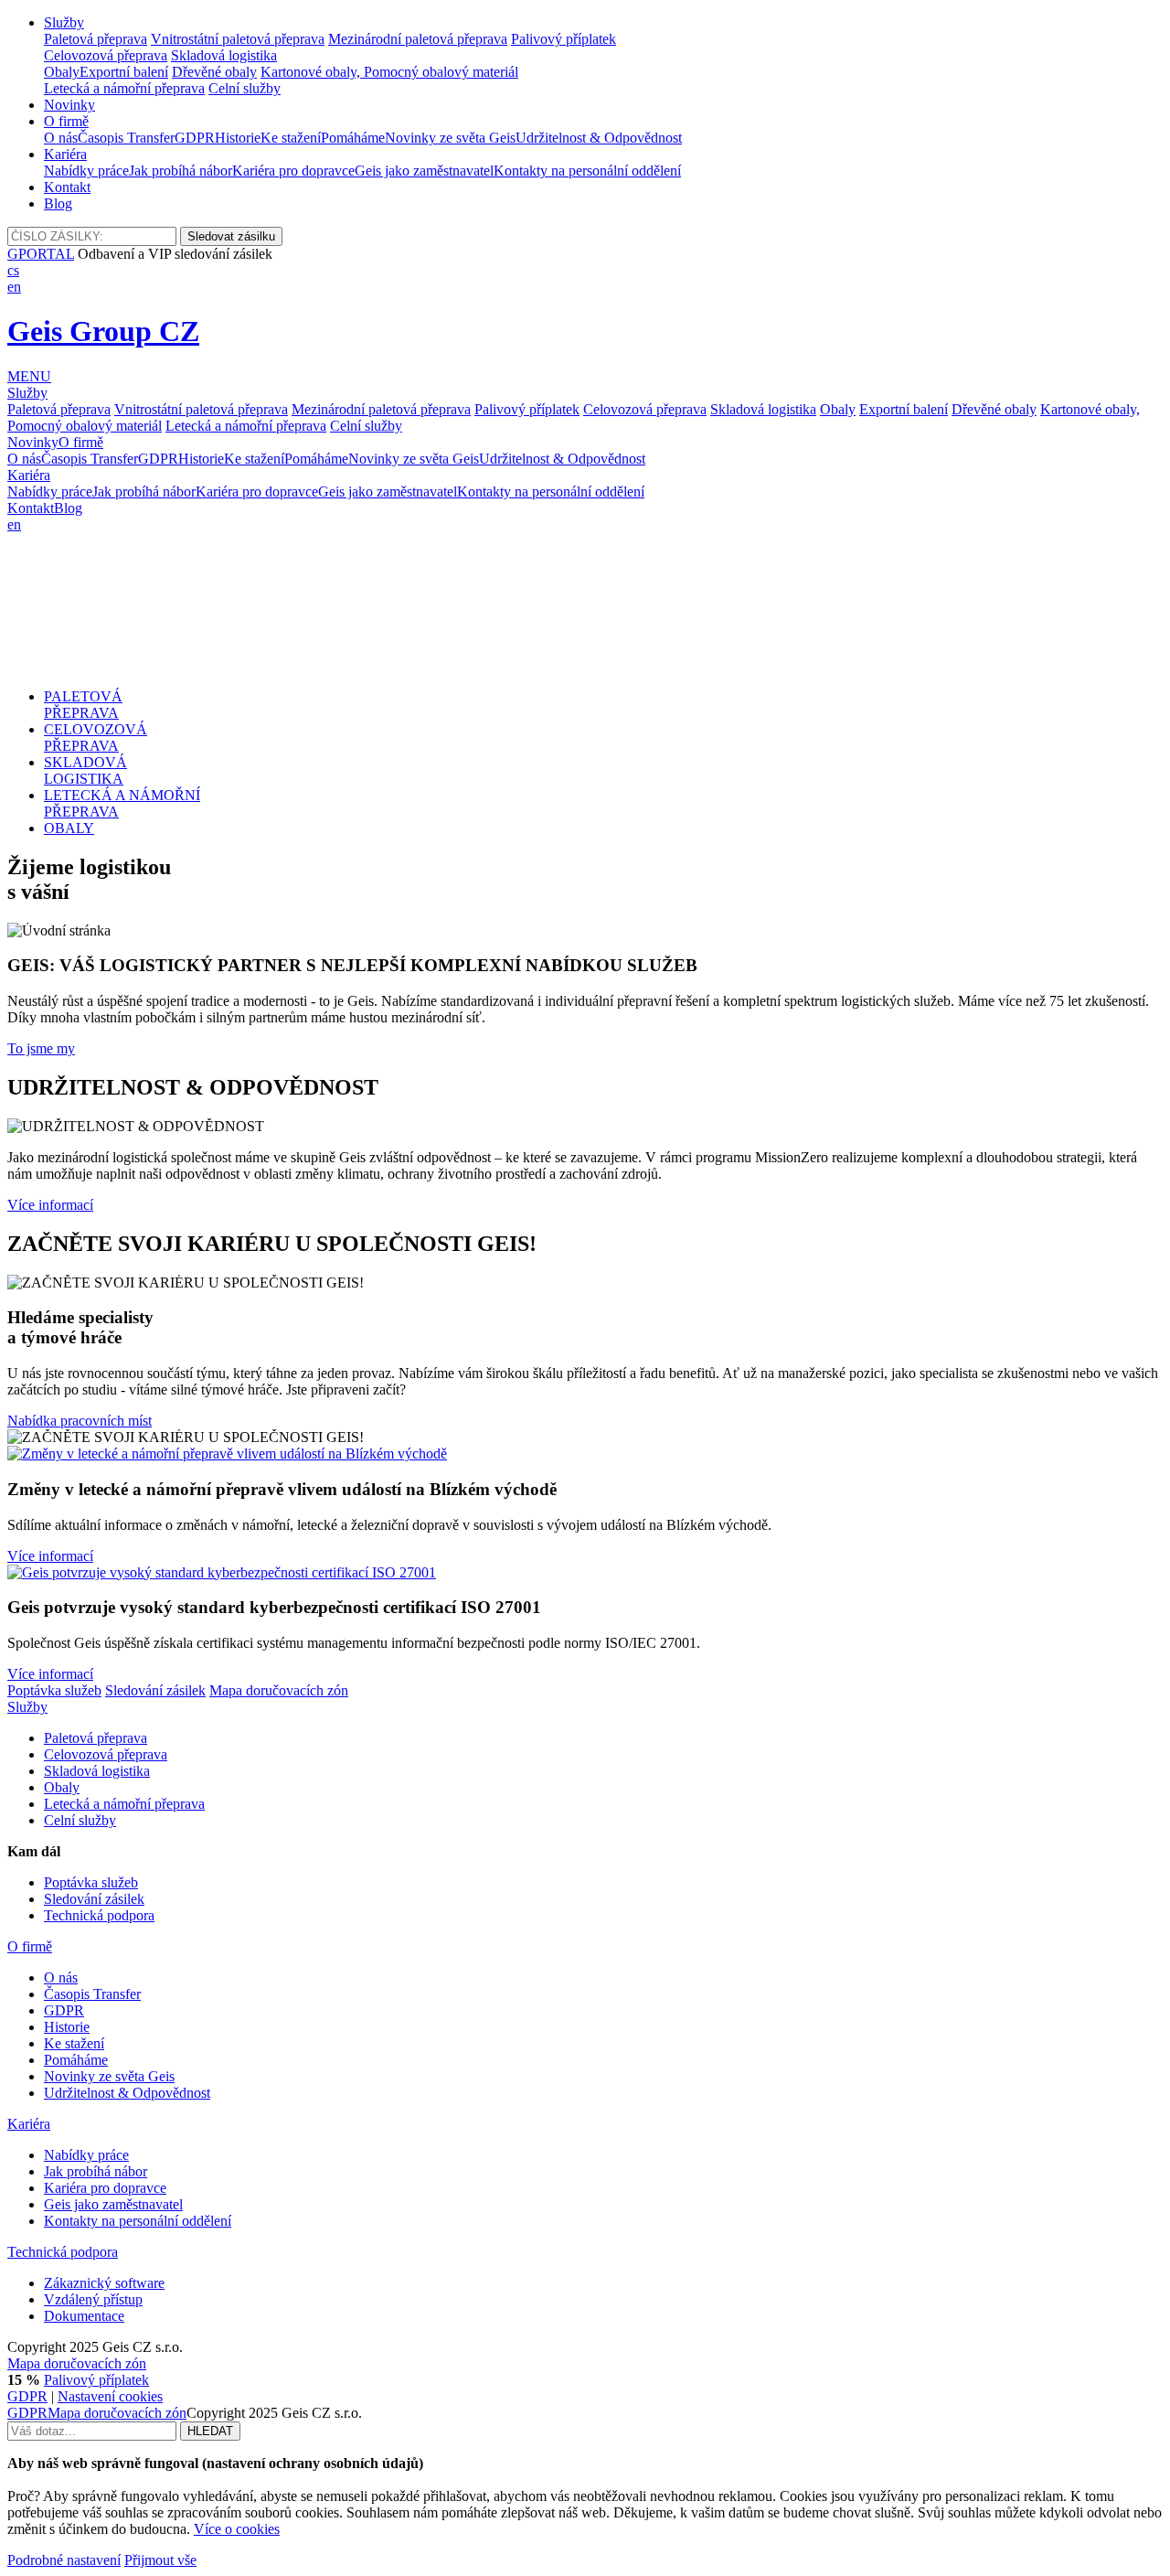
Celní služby (245, 88)
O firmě (66, 121)
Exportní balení (124, 72)
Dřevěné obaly (214, 72)
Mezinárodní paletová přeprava (418, 39)
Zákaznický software (104, 2283)
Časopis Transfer (126, 138)
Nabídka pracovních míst (80, 1421)
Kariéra (65, 154)
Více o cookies (237, 2529)
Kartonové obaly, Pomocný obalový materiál (389, 72)
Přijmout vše (160, 2560)
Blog (58, 203)
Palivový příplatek (564, 39)
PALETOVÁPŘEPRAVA (83, 705)
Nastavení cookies (110, 2396)
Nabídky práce (86, 171)
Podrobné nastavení (64, 2560)
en (14, 287)
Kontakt (67, 187)
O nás (61, 138)
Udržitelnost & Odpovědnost (599, 138)
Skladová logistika (224, 55)
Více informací (50, 1205)
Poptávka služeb (54, 1690)
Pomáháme (353, 138)
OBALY (69, 828)
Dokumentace (84, 2316)
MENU (29, 376)
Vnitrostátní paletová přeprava (238, 39)
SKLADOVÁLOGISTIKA (85, 770)
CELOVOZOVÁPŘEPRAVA (96, 738)
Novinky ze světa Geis (450, 138)
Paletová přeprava (96, 39)
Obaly (62, 72)
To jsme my (41, 1048)
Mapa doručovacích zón (279, 1690)
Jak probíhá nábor (181, 171)
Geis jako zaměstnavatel (424, 171)
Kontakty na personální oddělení (587, 171)
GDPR (195, 138)
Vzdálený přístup (93, 2299)
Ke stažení (291, 138)
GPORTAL (41, 254)
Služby (64, 22)
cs (13, 270)
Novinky (69, 105)
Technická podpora (99, 1915)
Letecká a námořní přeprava (124, 88)
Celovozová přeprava (106, 55)
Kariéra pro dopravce (293, 171)
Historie (238, 138)
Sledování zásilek (155, 1690)
